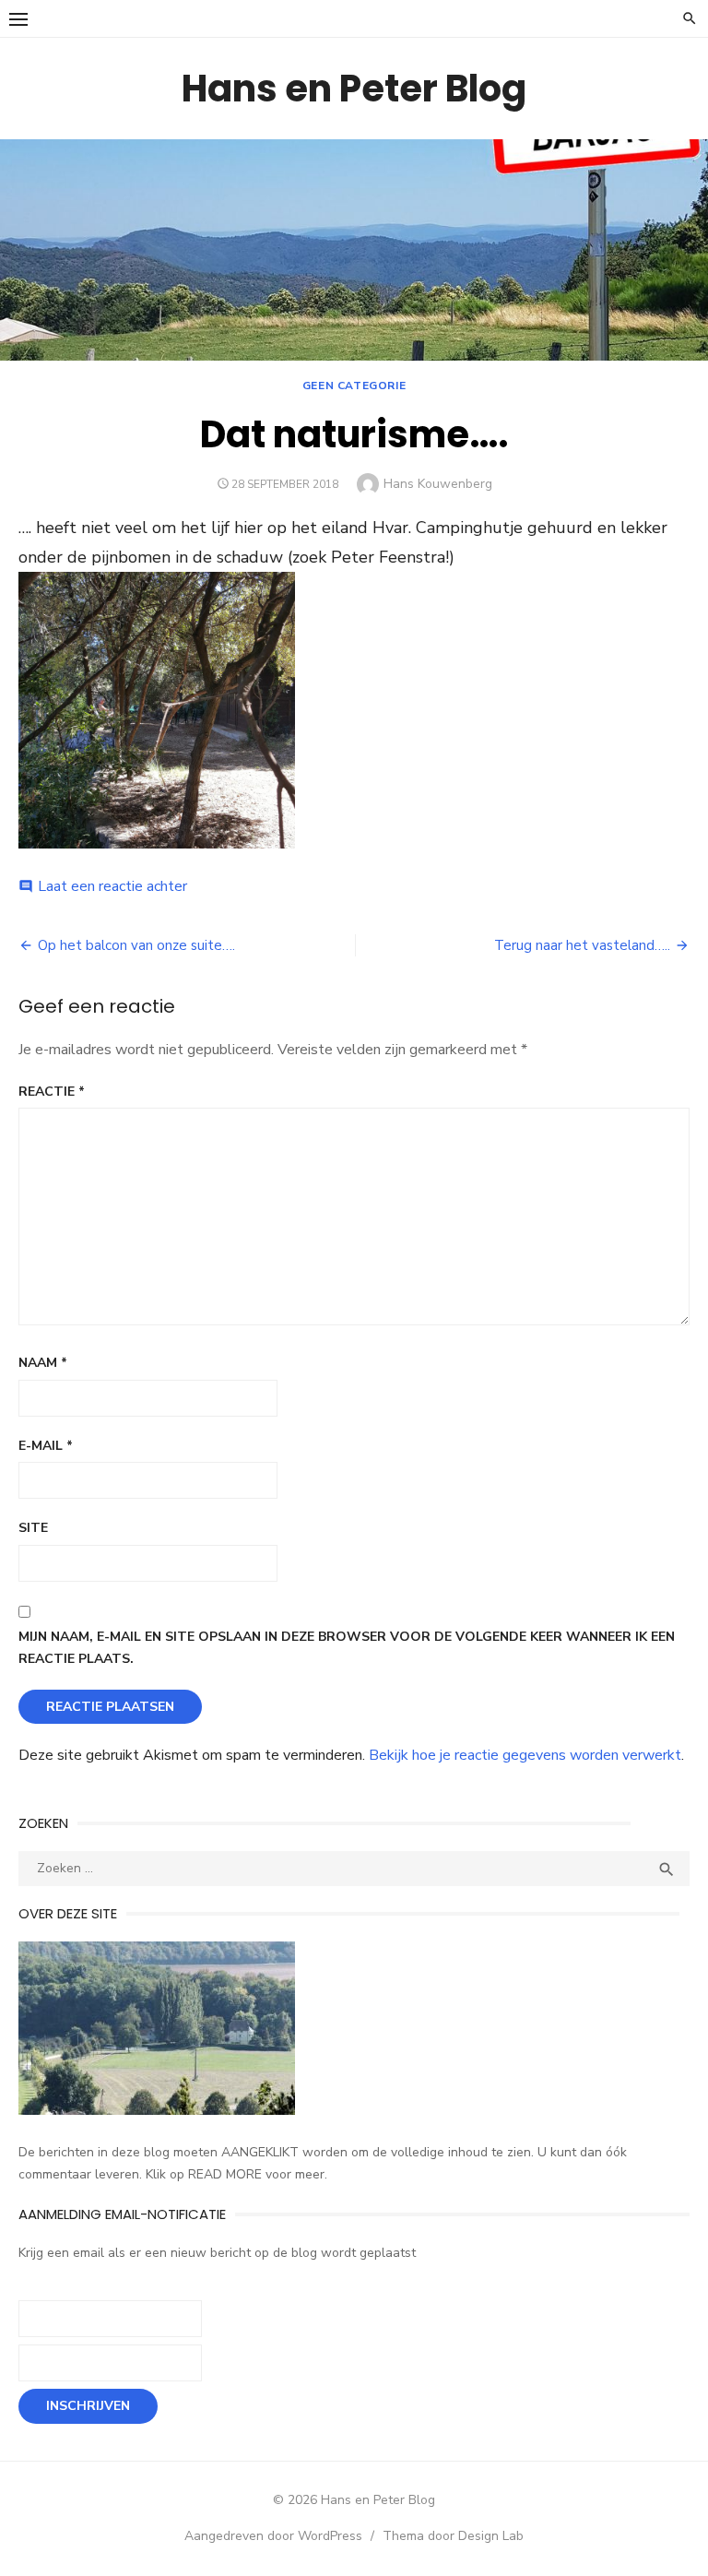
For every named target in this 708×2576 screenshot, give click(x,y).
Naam (43, 1363)
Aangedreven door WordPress (273, 2536)
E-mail (46, 1446)
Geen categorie (354, 386)
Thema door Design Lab (453, 2536)
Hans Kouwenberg (438, 484)
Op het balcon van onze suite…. (136, 945)
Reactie (52, 1092)
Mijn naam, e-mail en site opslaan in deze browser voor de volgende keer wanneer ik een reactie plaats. (347, 1648)
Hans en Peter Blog (354, 89)
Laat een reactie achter (112, 886)
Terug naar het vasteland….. (582, 945)
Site (33, 1528)
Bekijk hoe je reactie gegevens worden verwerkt (525, 1755)
